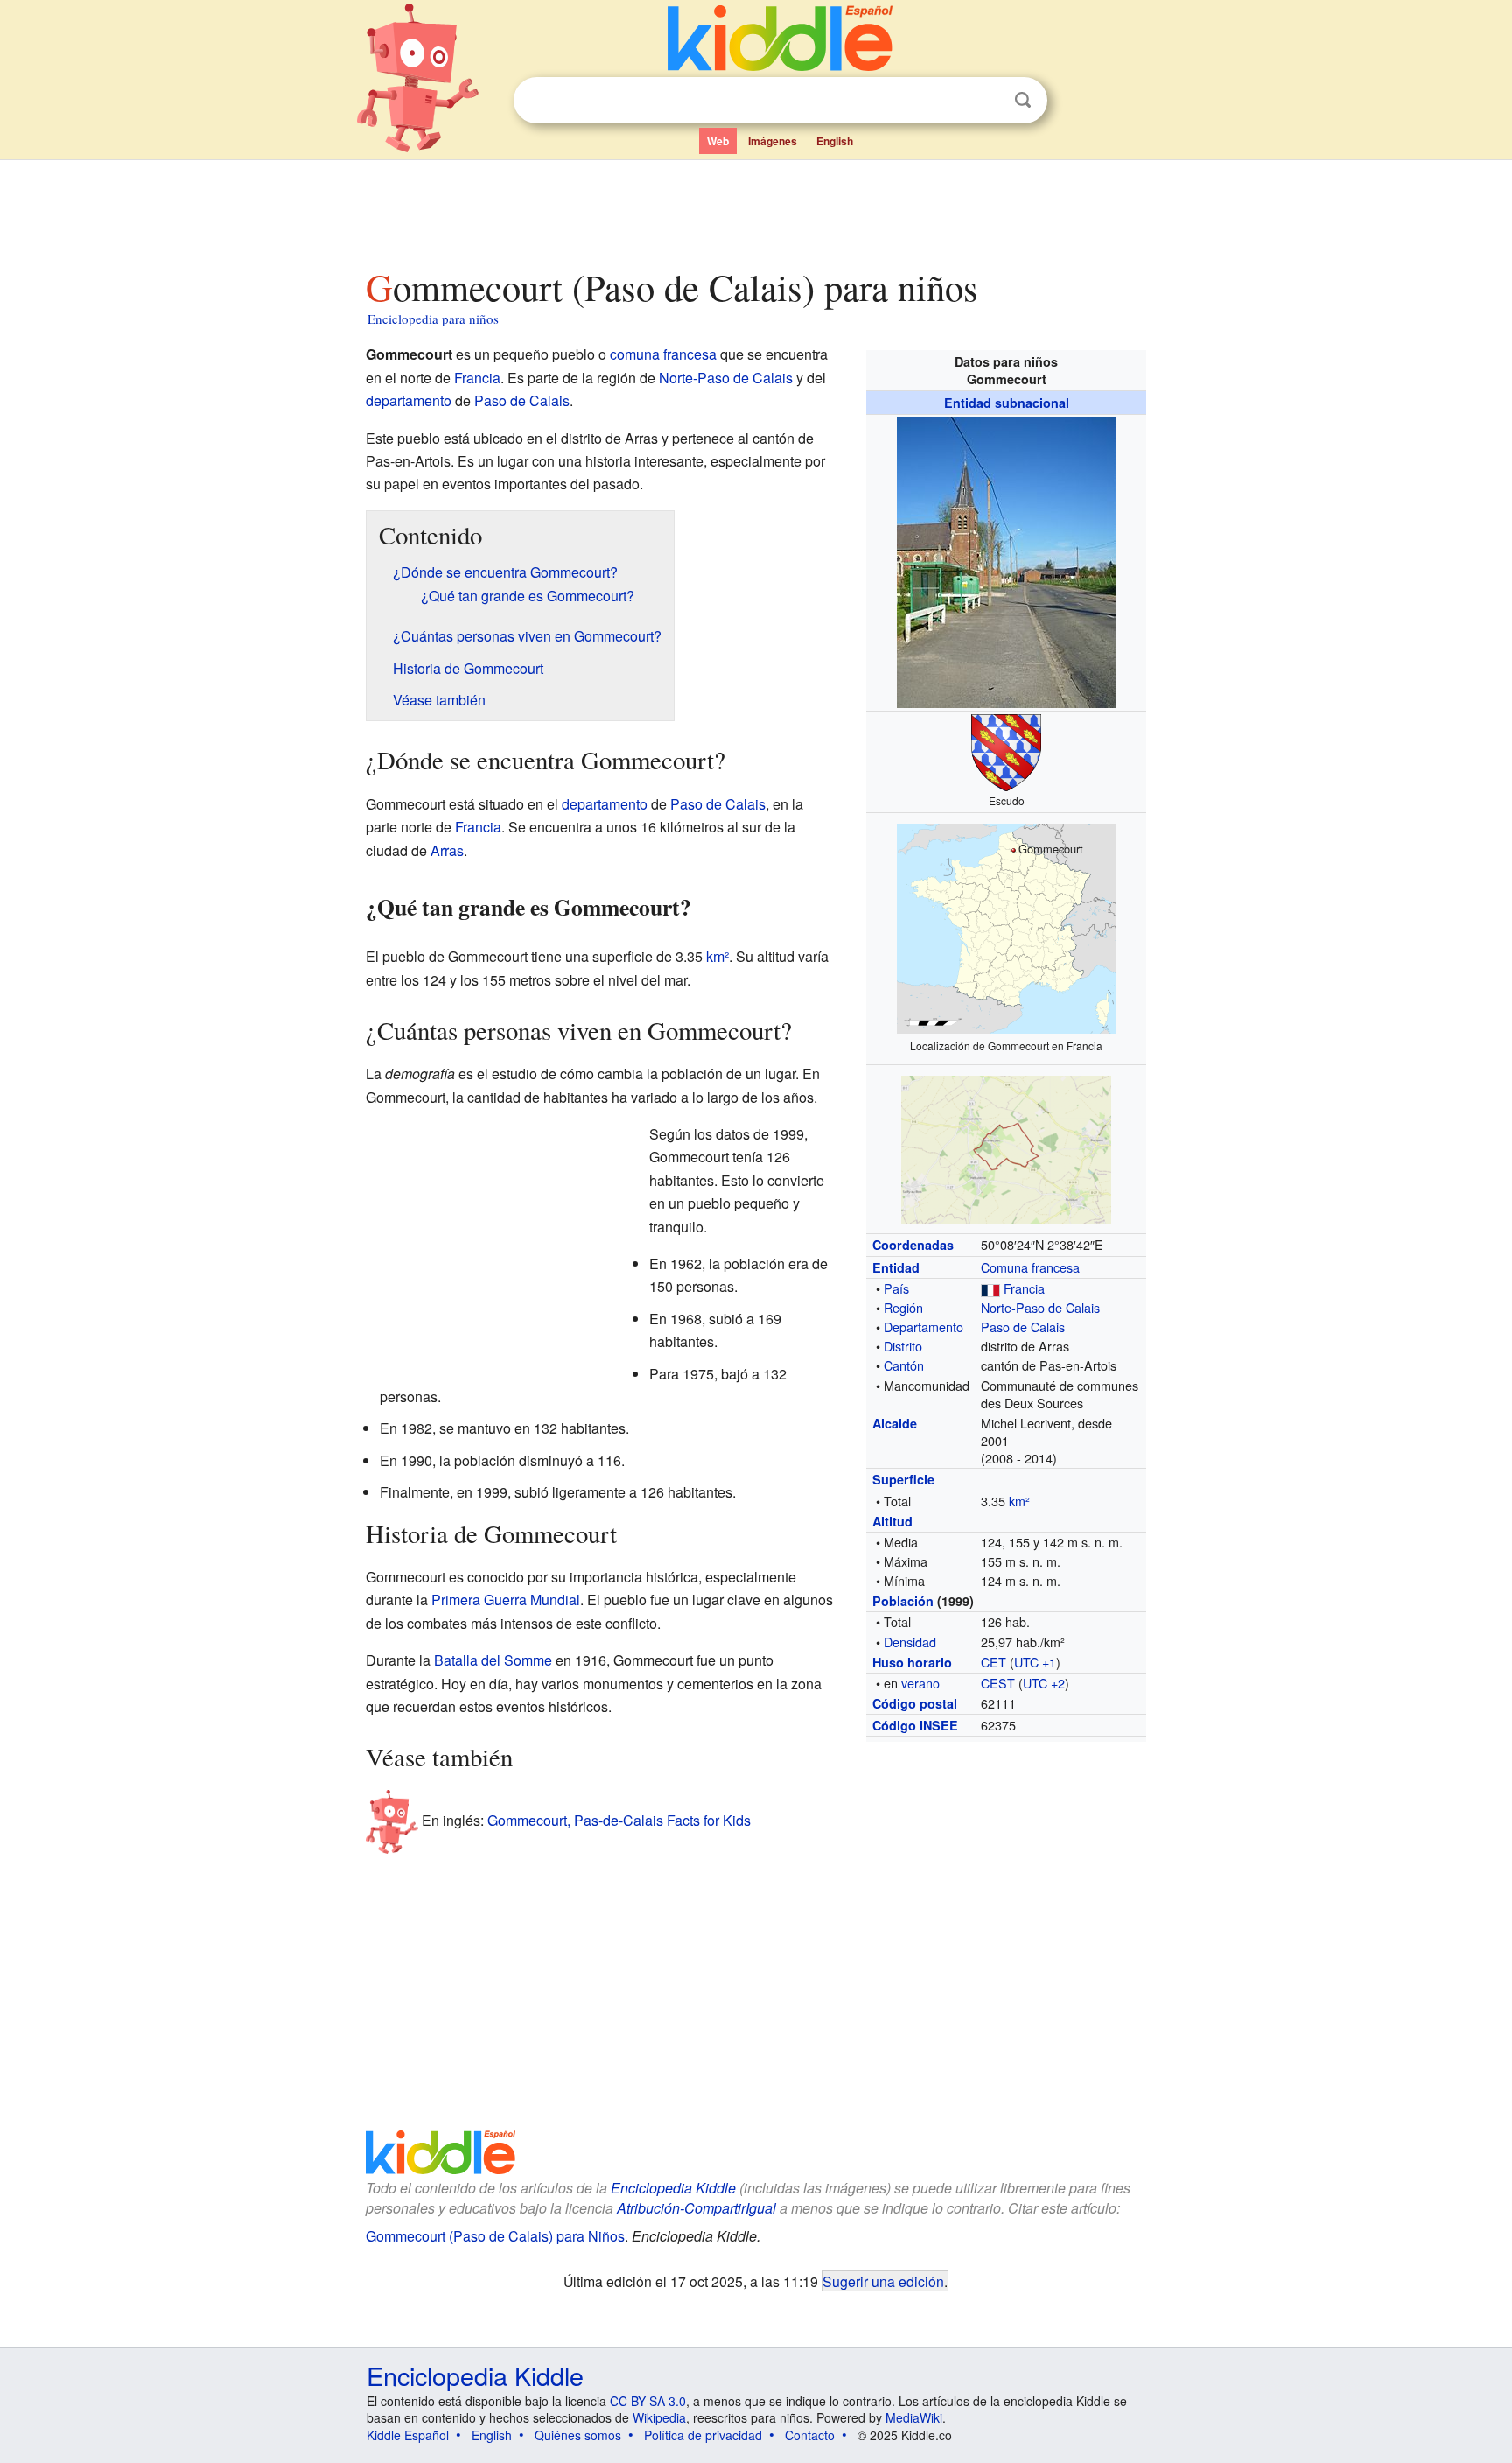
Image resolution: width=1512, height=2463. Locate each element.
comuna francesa (663, 354)
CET (994, 1662)
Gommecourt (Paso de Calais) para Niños (495, 2236)
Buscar (1023, 100)
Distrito (903, 1346)
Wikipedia (659, 2417)
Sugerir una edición (883, 2281)
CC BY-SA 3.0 (648, 2401)
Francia (1024, 1288)
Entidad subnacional (1007, 403)
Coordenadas (913, 1245)
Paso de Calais (1023, 1326)
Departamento (924, 1326)
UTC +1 (1035, 1662)
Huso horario (912, 1662)
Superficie (903, 1479)
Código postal (915, 1703)
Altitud (892, 1521)
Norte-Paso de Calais (1040, 1307)
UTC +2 (1044, 1683)
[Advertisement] (755, 209)
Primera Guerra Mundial (506, 1600)
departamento (409, 400)
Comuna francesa (1030, 1267)
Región (903, 1307)
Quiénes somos (578, 2435)
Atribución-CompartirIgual (696, 2208)
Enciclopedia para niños (433, 319)
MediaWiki (914, 2417)
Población (903, 1601)
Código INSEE (915, 1725)
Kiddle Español (408, 2435)
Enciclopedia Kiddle (673, 2188)
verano (920, 1683)
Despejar (987, 101)
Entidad (896, 1267)
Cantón (904, 1365)
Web (718, 141)
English (835, 141)
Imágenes (773, 141)
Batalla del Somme (493, 1660)
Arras (447, 850)
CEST (998, 1683)
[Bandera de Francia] (990, 1288)
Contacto (810, 2435)
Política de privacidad (703, 2435)
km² (1019, 1501)
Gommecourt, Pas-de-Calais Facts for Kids (619, 1819)
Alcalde (895, 1423)
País (896, 1288)
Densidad (910, 1642)
